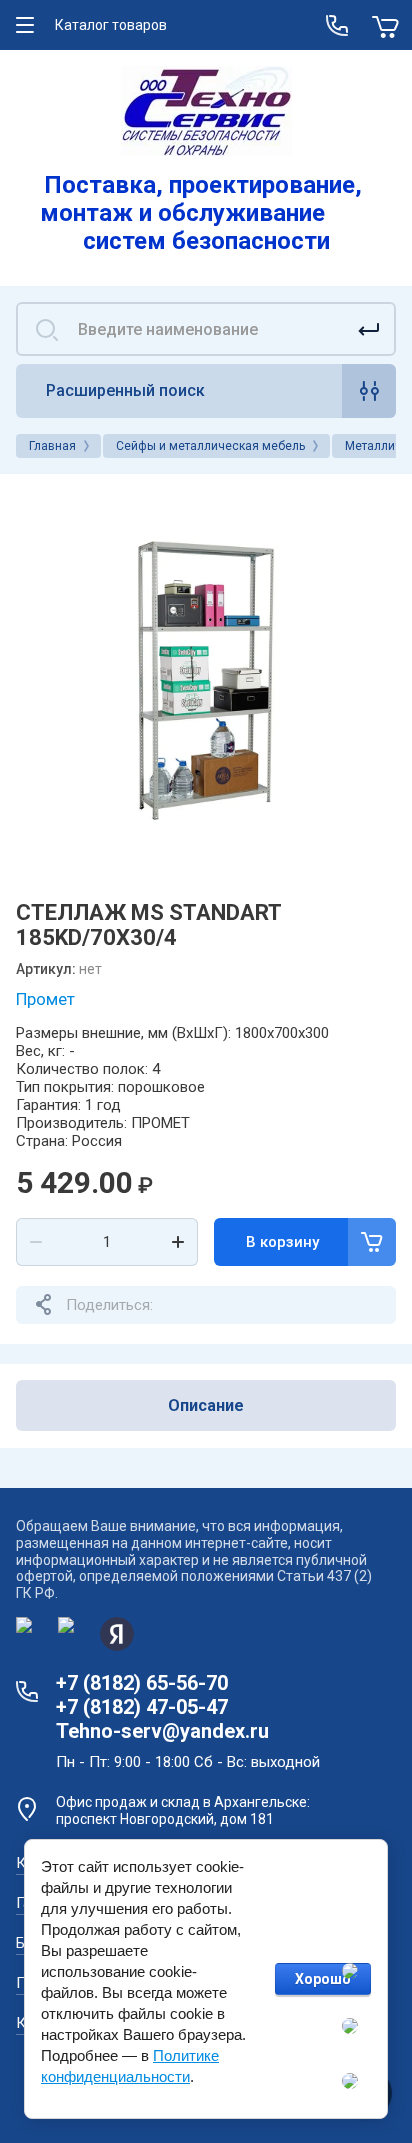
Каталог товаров (111, 25)
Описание (206, 1405)
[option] (206, 680)
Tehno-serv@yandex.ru (162, 1731)
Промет (45, 999)
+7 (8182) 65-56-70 (142, 1683)
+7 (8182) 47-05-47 (142, 1707)
